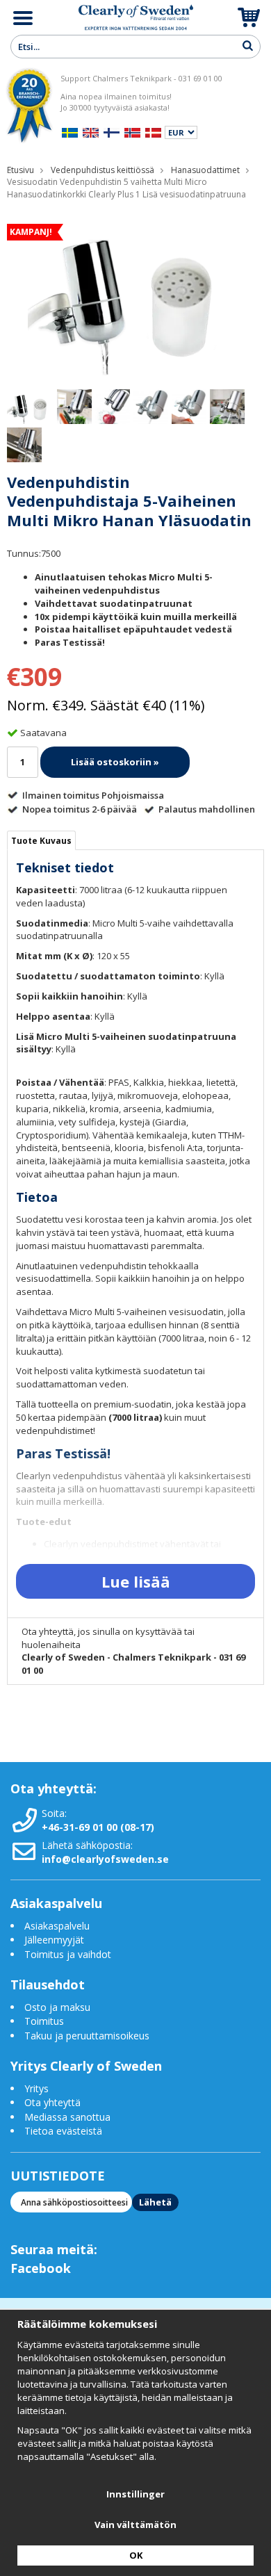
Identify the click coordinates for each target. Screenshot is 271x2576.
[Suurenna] (135, 293)
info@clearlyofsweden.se (105, 1859)
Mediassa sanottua (67, 2117)
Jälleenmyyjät (54, 1940)
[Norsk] (132, 131)
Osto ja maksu (59, 2007)
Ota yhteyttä (52, 2102)
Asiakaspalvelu (57, 1926)
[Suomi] (112, 131)
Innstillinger (135, 2494)
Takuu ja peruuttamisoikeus (87, 2036)
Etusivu (20, 170)
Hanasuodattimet (205, 170)
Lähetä (155, 2202)
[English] (91, 131)
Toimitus (44, 2021)
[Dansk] (153, 131)
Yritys (36, 2088)
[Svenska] (70, 131)
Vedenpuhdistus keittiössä (102, 170)
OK (136, 2555)
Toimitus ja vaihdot (68, 1954)
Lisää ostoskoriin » (115, 762)
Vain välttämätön (135, 2525)
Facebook (41, 2268)
